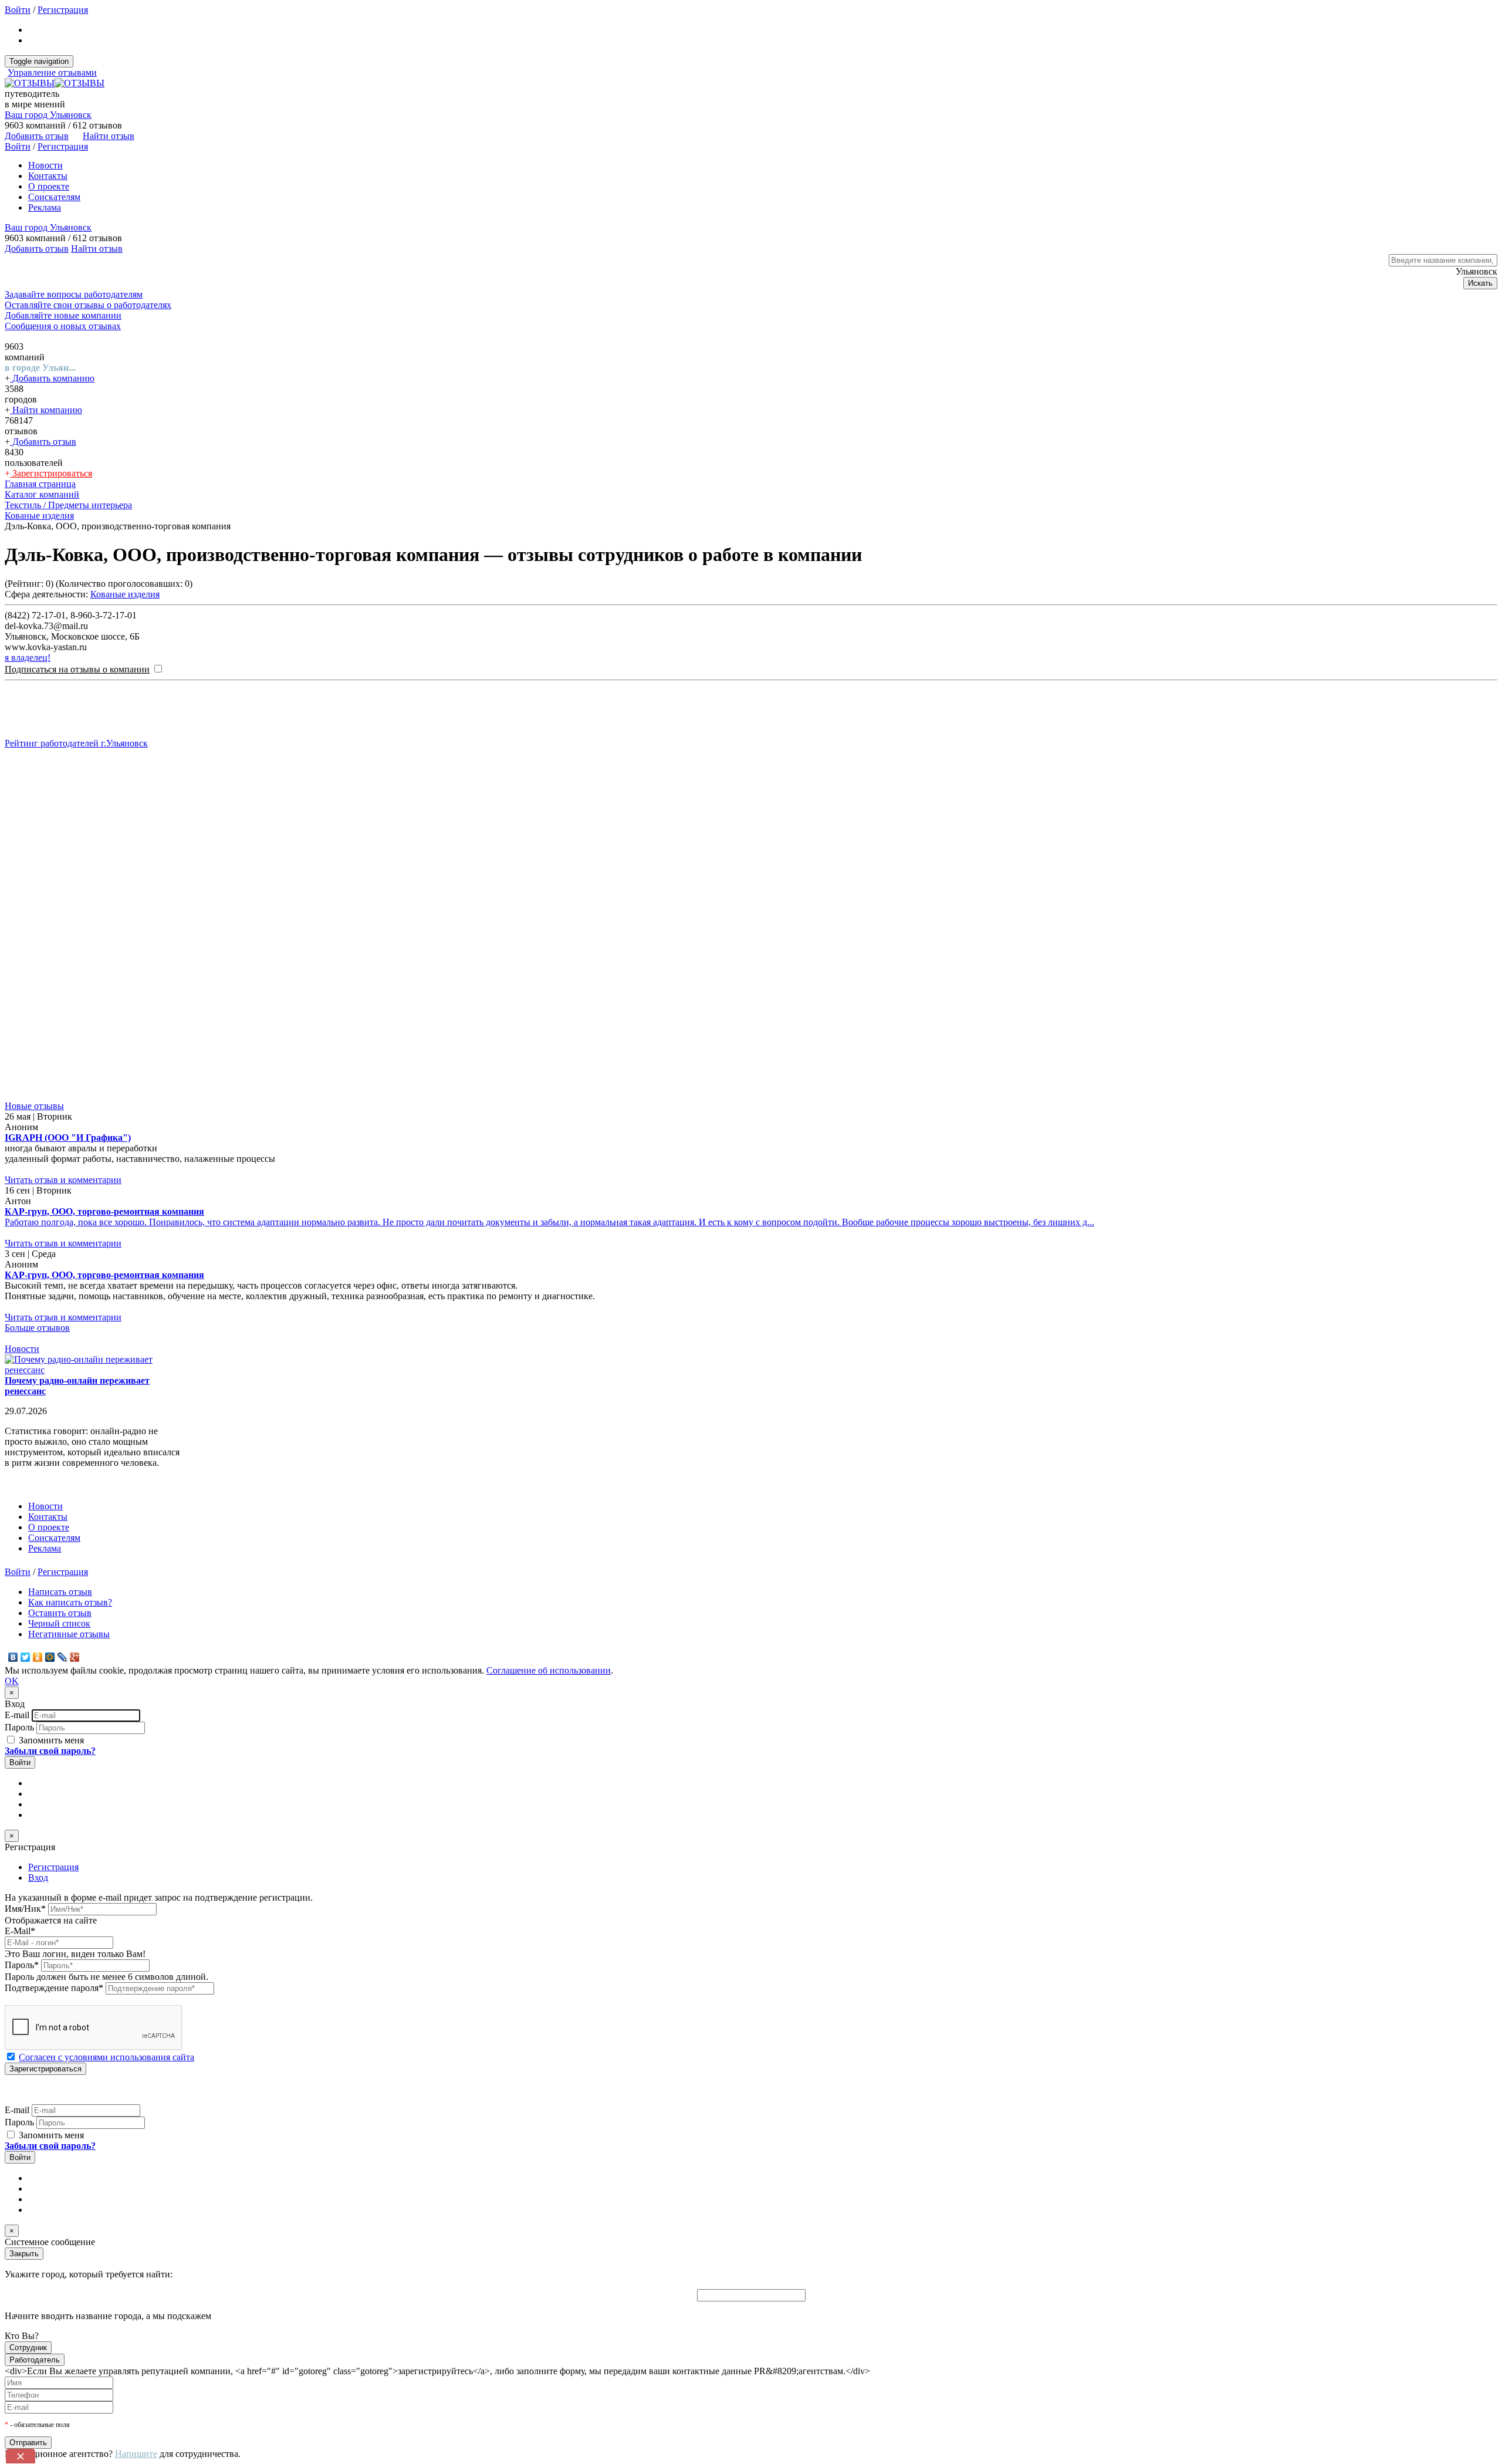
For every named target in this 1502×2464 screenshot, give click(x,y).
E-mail (17, 1715)
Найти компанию (46, 410)
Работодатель (35, 2360)
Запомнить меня (50, 1740)
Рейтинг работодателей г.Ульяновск (76, 743)
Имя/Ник (25, 1909)
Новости (45, 165)
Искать (1480, 283)
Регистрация (63, 10)
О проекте (49, 186)
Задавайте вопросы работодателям (74, 294)
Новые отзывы (34, 1106)
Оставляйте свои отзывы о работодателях (88, 305)
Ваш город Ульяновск (48, 115)
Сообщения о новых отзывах (63, 326)
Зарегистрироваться (51, 473)
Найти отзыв (109, 136)
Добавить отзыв (43, 442)
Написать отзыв (60, 1592)
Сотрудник (28, 2348)
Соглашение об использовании (549, 1670)
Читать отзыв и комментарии (63, 1180)
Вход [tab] (38, 1877)
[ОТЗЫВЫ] (55, 83)
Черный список (59, 1623)
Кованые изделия (125, 594)
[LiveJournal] (62, 1657)
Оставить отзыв (60, 1613)
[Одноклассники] (38, 1657)
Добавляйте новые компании (63, 315)
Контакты (48, 176)
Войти (18, 10)
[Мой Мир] (50, 1657)
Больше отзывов (37, 1328)
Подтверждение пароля (54, 1988)
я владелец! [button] (28, 658)
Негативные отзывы (69, 1634)
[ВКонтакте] (13, 1657)
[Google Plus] (75, 1657)
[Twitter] (26, 1657)
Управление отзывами (52, 72)
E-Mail (20, 1931)
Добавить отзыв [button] (37, 136)
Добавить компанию (52, 378)
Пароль (19, 1727)
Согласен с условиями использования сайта (106, 2057)
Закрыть (24, 2254)
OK (12, 1681)
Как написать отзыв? (70, 1602)
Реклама (45, 207)
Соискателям (54, 197)
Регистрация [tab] (53, 1867)
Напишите (136, 2454)
